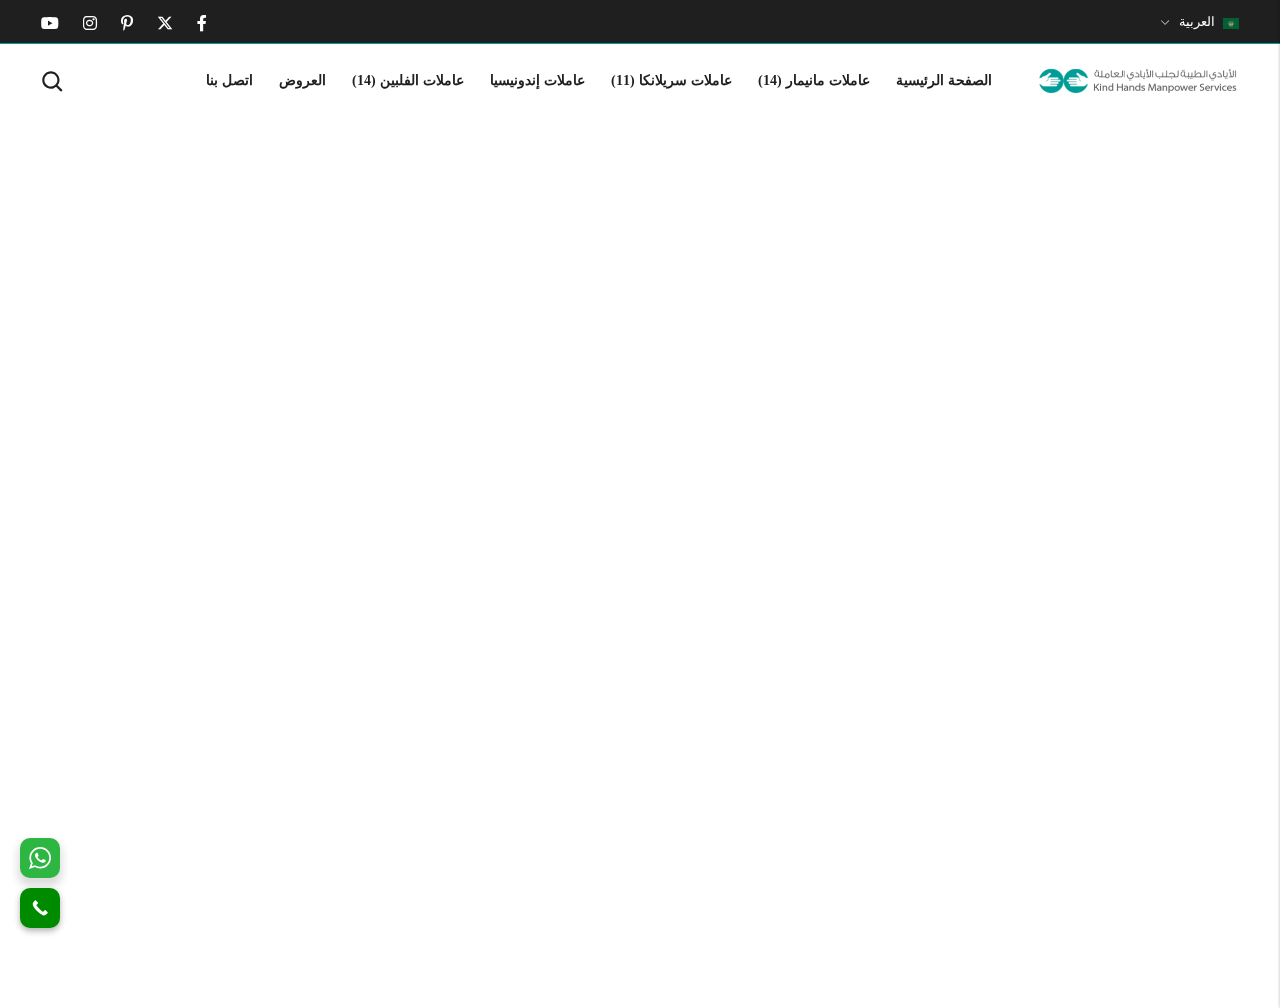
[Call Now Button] (40, 908)
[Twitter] (165, 23)
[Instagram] (90, 23)
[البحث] (52, 81)
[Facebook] (202, 23)
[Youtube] (50, 23)
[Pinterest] (127, 23)
